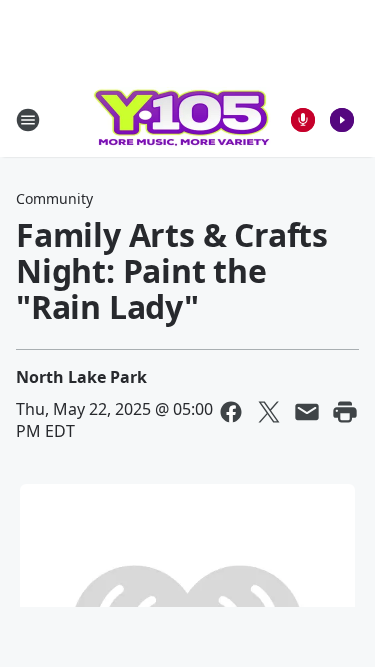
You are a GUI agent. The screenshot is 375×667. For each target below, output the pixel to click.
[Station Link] (181, 119)
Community (54, 198)
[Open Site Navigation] (28, 120)
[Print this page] (345, 412)
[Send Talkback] (303, 120)
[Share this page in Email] (307, 412)
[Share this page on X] (269, 412)
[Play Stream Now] (342, 120)
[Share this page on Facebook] (231, 412)
